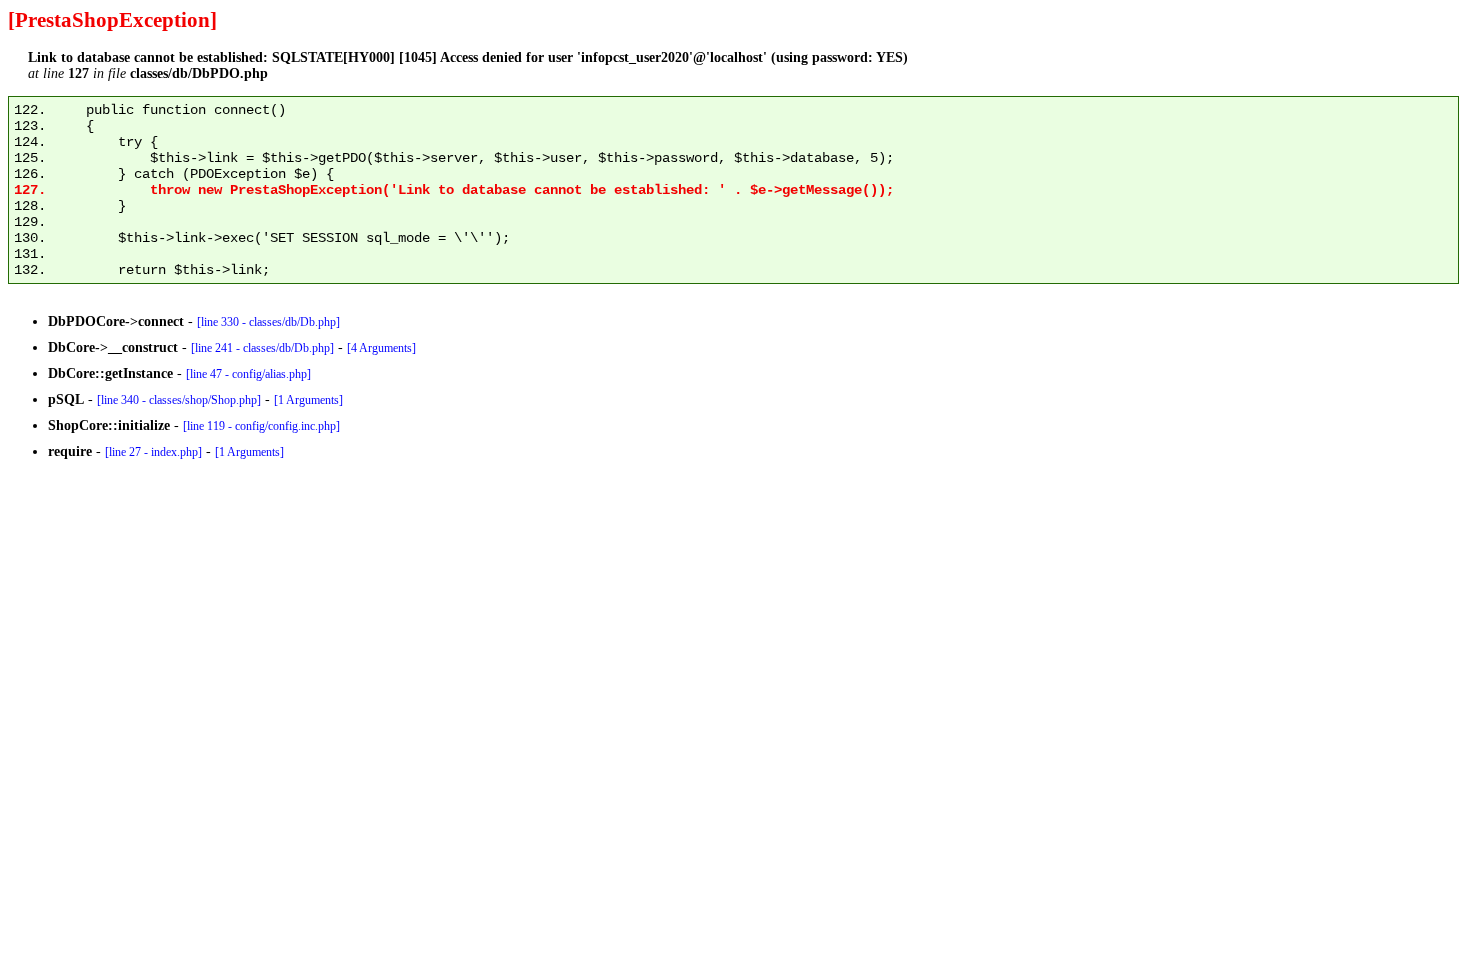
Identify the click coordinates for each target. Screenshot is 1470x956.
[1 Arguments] (308, 400)
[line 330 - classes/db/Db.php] (268, 322)
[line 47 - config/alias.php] (248, 374)
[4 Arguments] (381, 348)
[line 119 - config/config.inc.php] (261, 426)
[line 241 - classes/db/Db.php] (262, 348)
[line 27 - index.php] (153, 452)
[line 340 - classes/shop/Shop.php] (179, 400)
